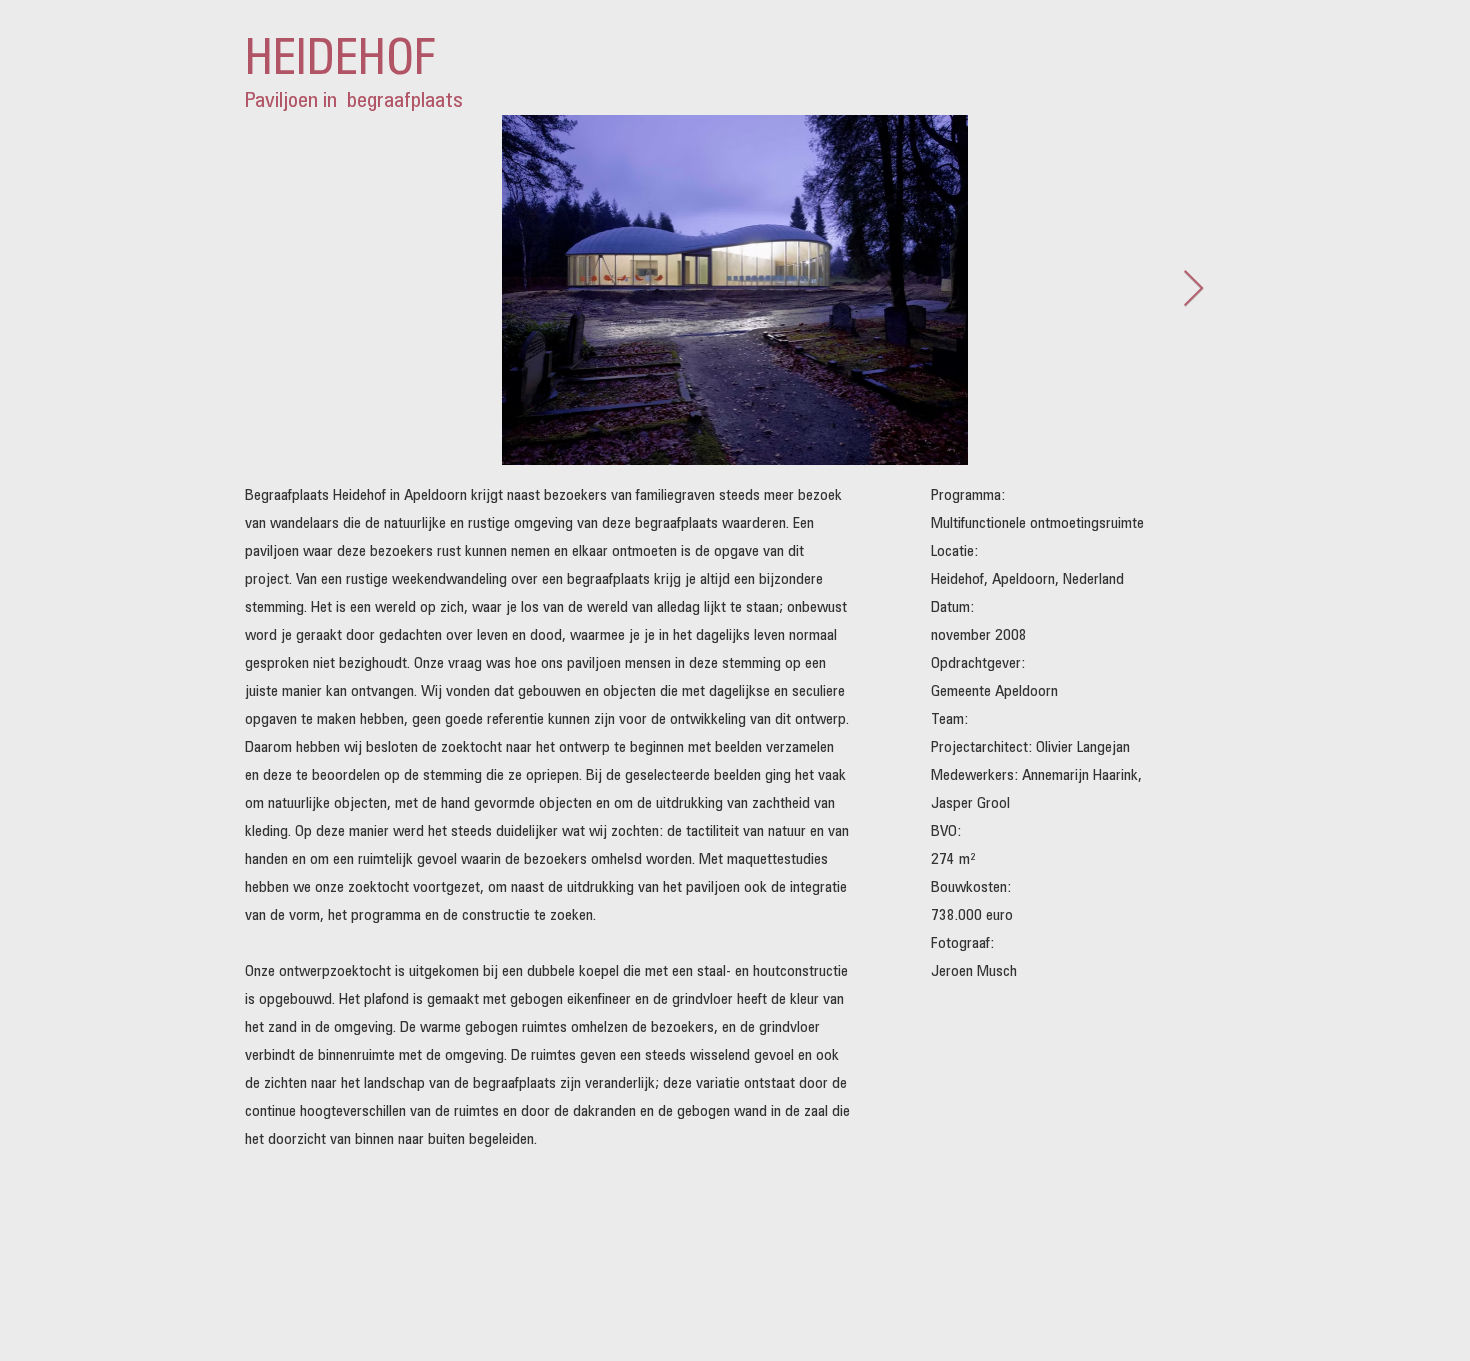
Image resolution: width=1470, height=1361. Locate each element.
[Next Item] (1193, 289)
